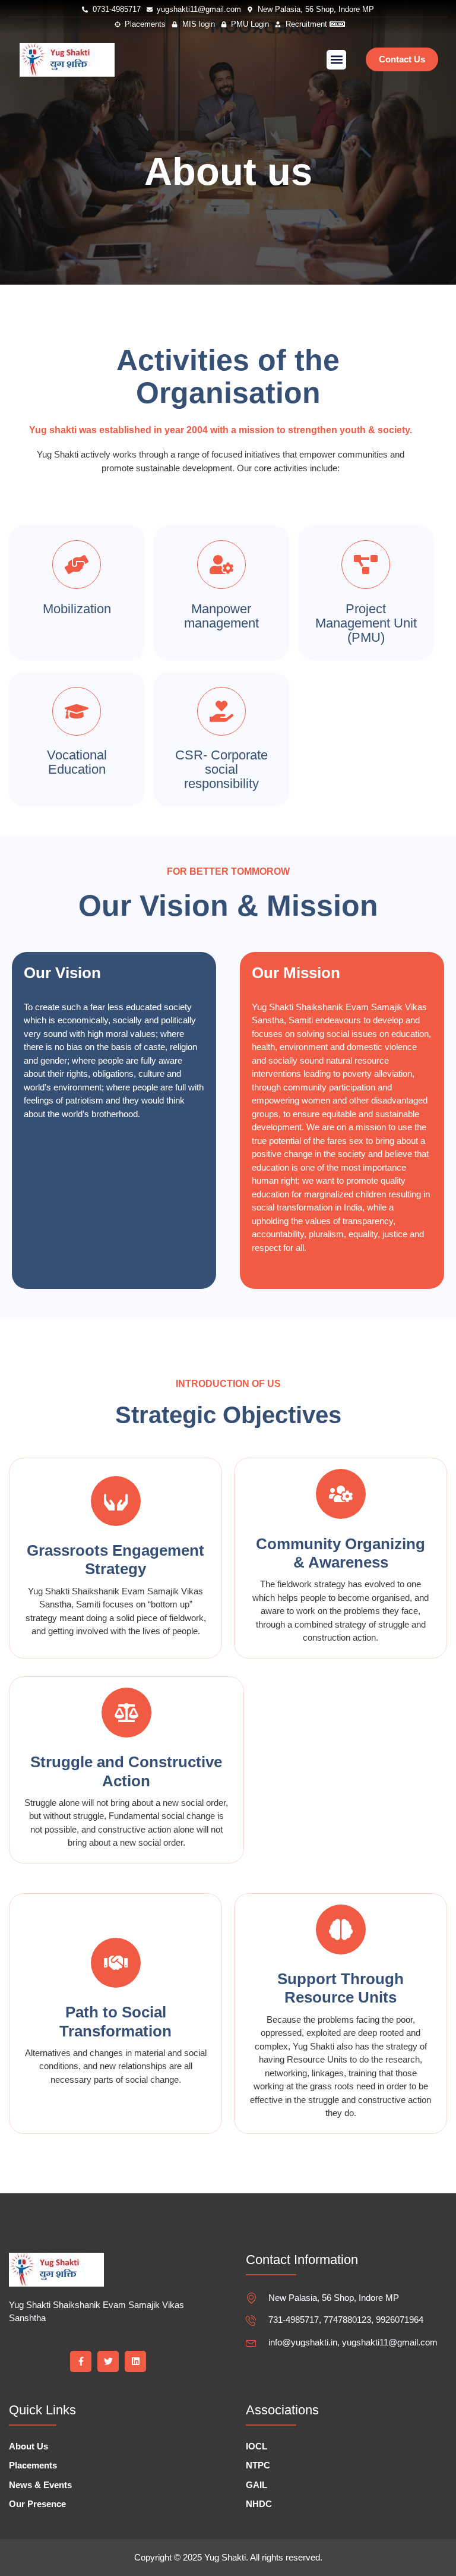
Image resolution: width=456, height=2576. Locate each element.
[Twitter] (108, 2361)
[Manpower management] (221, 565)
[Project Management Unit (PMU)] (366, 565)
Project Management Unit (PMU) (366, 623)
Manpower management (221, 616)
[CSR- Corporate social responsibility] (221, 711)
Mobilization (77, 609)
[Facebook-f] (81, 2361)
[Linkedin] (135, 2361)
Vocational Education (77, 762)
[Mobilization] (77, 565)
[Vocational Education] (77, 711)
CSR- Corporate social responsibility (221, 769)
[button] (336, 60)
